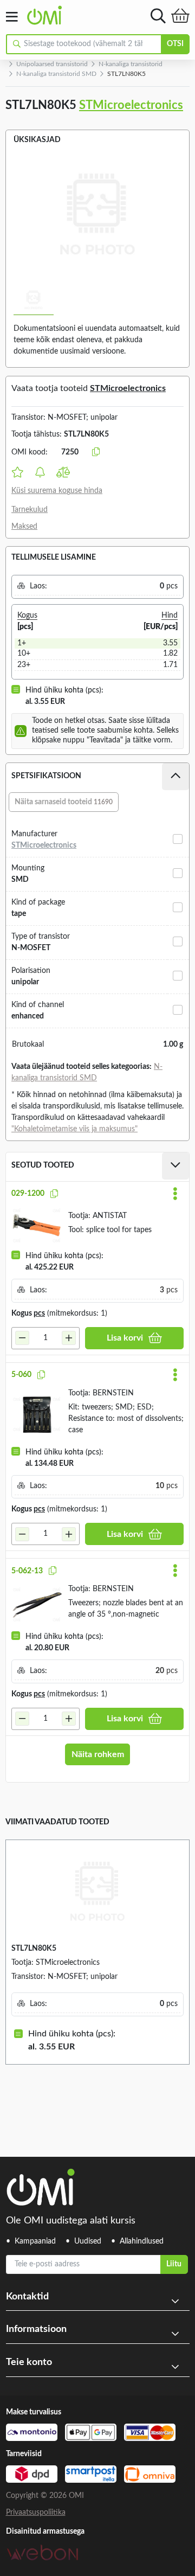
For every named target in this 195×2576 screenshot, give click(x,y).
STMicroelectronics (131, 105)
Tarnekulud (30, 510)
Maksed (24, 527)
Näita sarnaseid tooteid (64, 802)
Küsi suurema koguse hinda (57, 491)
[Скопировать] (96, 452)
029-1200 (28, 1194)
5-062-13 (27, 1571)
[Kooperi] (54, 1194)
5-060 (21, 1375)
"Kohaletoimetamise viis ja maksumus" (74, 1129)
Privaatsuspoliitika (36, 2513)
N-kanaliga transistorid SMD (56, 74)
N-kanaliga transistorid (131, 64)
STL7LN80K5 (34, 1949)
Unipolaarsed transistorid (52, 64)
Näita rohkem (98, 1754)
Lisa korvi (125, 1338)
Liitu (174, 2264)
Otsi (175, 44)
